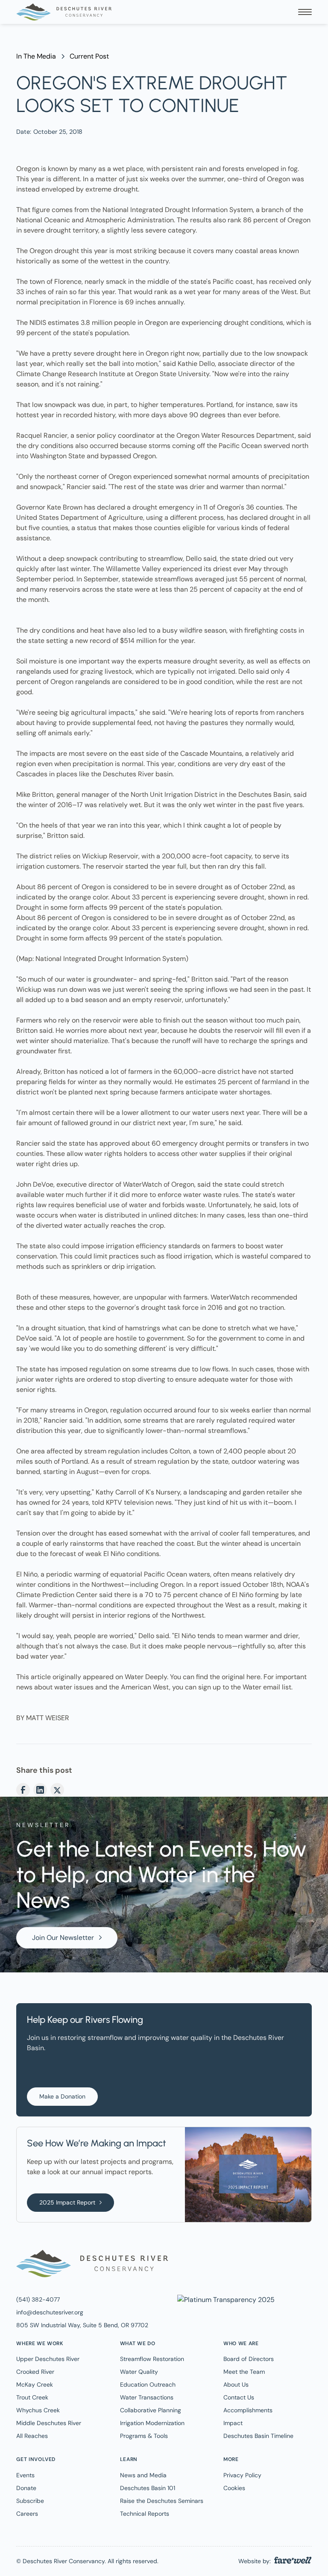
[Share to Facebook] (23, 1790)
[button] (305, 12)
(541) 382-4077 (38, 2299)
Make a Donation (62, 2096)
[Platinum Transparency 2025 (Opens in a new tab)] (225, 2299)
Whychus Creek (38, 2410)
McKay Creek (35, 2384)
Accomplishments (248, 2410)
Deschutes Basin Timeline (258, 2436)
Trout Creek (32, 2397)
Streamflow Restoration (152, 2359)
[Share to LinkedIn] (40, 1790)
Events (25, 2475)
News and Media (143, 2475)
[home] (64, 12)
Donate (26, 2488)
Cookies (234, 2488)
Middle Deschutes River (49, 2423)
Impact (233, 2423)
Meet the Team (244, 2372)
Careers (27, 2514)
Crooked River (35, 2372)
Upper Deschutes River (48, 2359)
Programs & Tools (144, 2436)
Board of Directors (249, 2359)
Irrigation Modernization (152, 2423)
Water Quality (139, 2372)
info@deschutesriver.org (50, 2312)
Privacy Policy (242, 2475)
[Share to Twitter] (57, 1790)
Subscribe (30, 2501)
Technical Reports (145, 2514)
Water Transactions (147, 2397)
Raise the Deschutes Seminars (162, 2501)
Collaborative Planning (151, 2410)
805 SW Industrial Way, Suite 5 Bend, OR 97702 (82, 2325)
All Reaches (32, 2436)
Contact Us (239, 2397)
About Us (236, 2384)
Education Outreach (148, 2384)
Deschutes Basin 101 (148, 2488)
